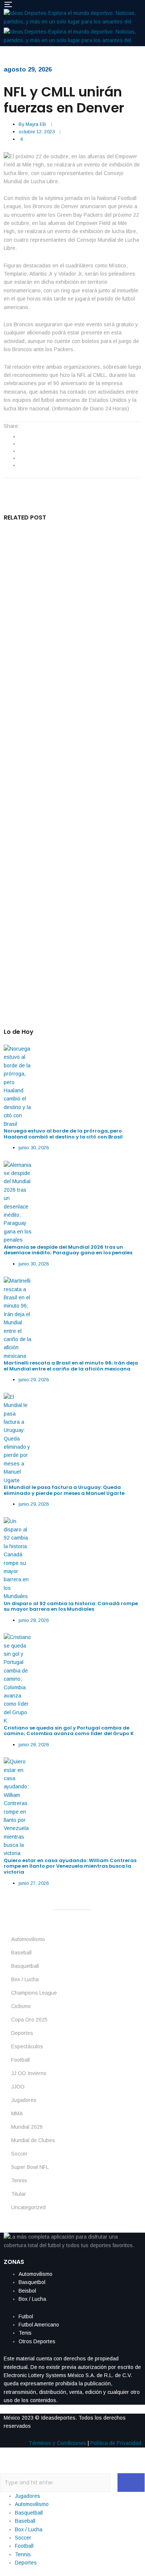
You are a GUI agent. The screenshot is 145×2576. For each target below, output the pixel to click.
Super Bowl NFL (30, 2167)
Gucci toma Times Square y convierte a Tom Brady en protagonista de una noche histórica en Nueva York (72, 646)
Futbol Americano (39, 2325)
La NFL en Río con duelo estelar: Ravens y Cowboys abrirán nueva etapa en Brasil (67, 960)
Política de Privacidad (116, 2443)
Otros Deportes (37, 2341)
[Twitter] (20, 444)
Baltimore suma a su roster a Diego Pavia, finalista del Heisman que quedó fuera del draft (68, 883)
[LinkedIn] (20, 451)
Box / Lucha (25, 1979)
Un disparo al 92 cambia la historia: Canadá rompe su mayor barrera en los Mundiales (71, 1606)
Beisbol (27, 2291)
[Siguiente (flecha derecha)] (132, 1288)
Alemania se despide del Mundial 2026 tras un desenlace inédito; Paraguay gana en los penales (68, 1250)
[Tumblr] (20, 458)
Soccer (19, 2154)
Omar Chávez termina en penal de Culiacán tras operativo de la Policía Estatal (70, 568)
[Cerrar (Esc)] (120, 8)
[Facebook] (20, 436)
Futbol (26, 2316)
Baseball (21, 1953)
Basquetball (25, 1966)
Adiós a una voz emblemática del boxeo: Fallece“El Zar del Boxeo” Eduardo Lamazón (71, 805)
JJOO (18, 2087)
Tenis (25, 2333)
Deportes (22, 2033)
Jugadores (24, 2100)
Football (20, 2060)
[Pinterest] (20, 465)
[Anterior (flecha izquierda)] (13, 1288)
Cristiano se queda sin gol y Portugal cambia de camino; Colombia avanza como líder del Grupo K (69, 1731)
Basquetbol (32, 2282)
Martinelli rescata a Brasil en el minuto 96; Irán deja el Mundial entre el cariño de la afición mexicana (71, 1366)
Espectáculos (27, 2046)
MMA (17, 2113)
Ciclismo (21, 2006)
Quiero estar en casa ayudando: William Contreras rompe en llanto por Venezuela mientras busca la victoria (70, 1866)
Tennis (19, 2180)
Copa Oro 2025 (29, 2020)
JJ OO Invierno (29, 2073)
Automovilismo (28, 1939)
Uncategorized (28, 2207)
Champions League (34, 1993)
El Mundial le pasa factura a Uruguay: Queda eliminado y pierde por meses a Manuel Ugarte (64, 1490)
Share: (12, 426)
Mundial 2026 (27, 2127)
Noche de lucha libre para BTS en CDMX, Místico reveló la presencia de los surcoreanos (65, 727)
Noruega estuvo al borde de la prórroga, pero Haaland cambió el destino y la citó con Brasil (64, 1134)
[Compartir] (104, 8)
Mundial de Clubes (33, 2140)
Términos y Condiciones (57, 2443)
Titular (19, 2194)
